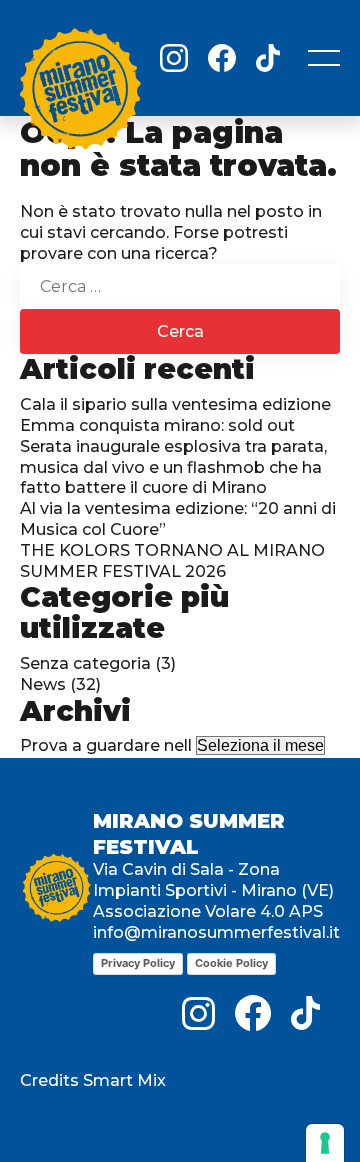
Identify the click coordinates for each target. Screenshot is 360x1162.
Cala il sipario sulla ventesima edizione (175, 404)
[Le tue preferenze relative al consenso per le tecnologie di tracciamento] (325, 1143)
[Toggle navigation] (324, 58)
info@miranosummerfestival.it (216, 932)
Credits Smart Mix (93, 1080)
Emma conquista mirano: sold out (157, 425)
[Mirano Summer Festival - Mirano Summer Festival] (80, 93)
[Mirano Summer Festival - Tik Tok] (268, 58)
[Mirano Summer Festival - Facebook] (222, 58)
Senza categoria (85, 663)
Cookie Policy (231, 963)
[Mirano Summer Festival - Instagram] (174, 58)
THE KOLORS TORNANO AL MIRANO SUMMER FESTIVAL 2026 (172, 561)
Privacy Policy (138, 963)
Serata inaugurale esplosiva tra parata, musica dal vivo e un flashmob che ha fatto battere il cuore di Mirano (173, 467)
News (43, 684)
